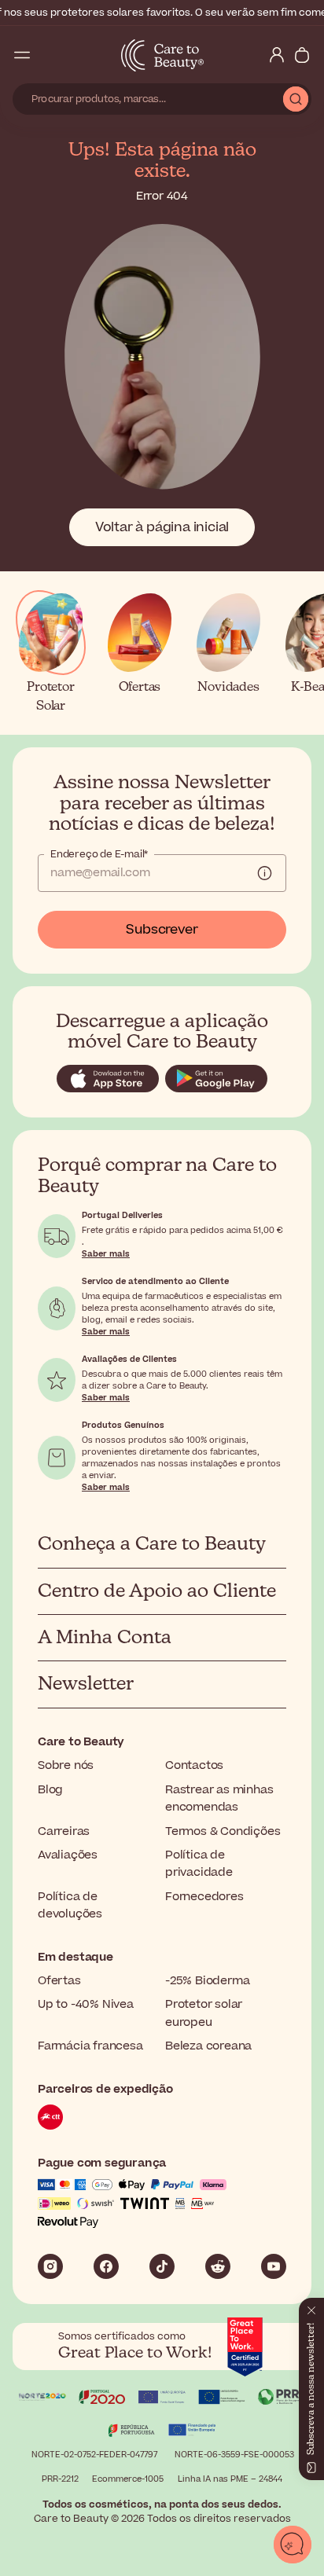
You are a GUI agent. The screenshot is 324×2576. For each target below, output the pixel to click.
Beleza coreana (208, 2046)
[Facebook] (106, 2266)
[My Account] (277, 55)
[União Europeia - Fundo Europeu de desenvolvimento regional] (222, 2399)
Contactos (194, 1765)
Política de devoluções (70, 1905)
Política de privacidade (199, 1864)
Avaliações (68, 1855)
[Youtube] (274, 2266)
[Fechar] (311, 2307)
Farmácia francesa (90, 2046)
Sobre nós (66, 1765)
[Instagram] (50, 2266)
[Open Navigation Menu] (22, 55)
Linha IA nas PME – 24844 (230, 2479)
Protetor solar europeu (204, 2013)
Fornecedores (204, 1897)
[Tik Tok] (162, 2266)
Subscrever (162, 930)
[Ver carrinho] (302, 55)
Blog (50, 1790)
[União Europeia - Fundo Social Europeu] (162, 2399)
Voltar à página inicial (162, 527)
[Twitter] (218, 2266)
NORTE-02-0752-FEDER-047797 (94, 2455)
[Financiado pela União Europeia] (192, 2432)
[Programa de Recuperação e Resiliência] (282, 2399)
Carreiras (64, 1831)
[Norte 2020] (42, 2399)
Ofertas (59, 1981)
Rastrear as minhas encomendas (219, 1798)
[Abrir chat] (293, 2545)
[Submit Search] (296, 99)
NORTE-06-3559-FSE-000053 (234, 2455)
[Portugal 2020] (102, 2399)
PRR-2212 (60, 2479)
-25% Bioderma (207, 1981)
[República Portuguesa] (132, 2432)
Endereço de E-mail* (99, 854)
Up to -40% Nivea (86, 2004)
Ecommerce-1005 (128, 2479)
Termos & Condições (223, 1831)
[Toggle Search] (47, 55)
